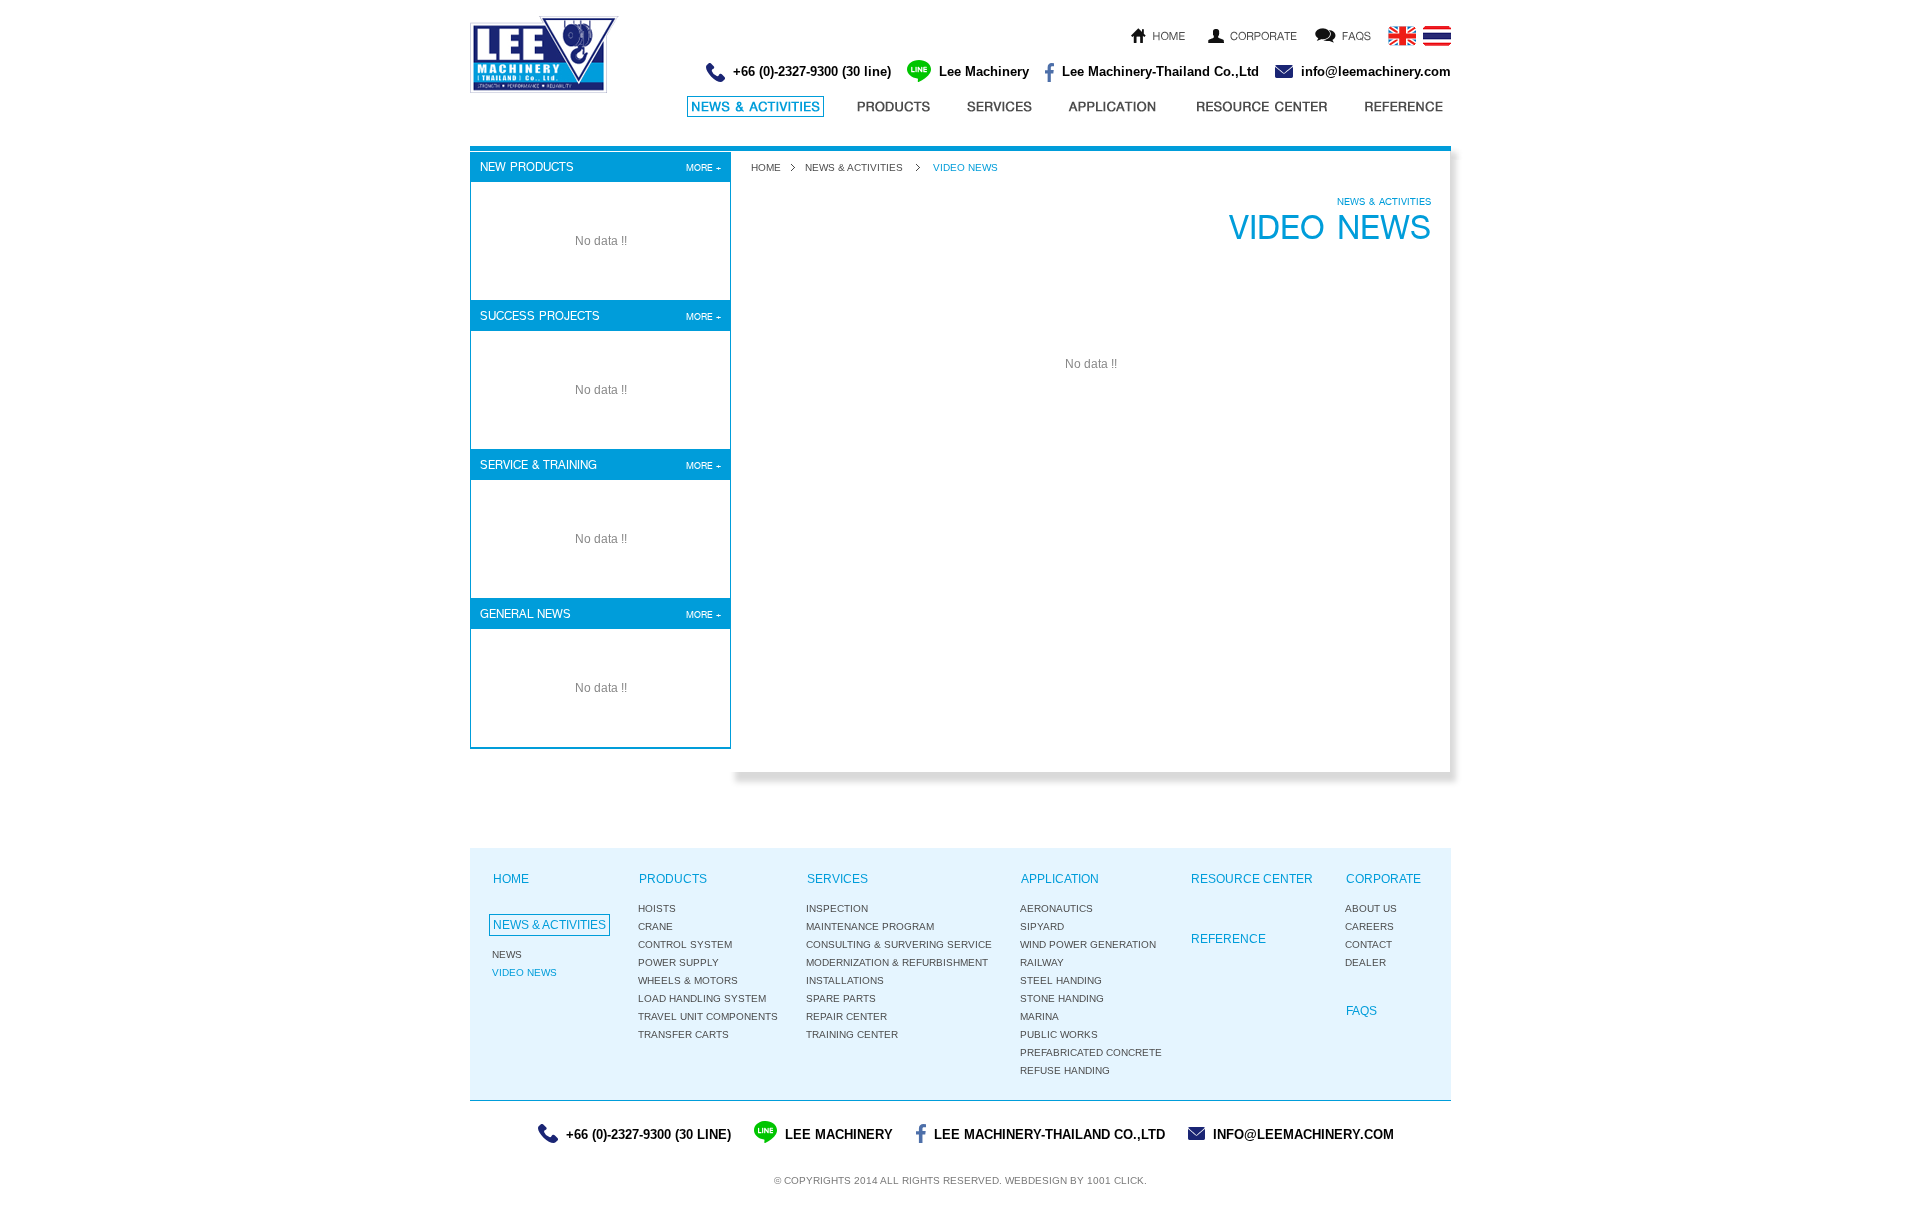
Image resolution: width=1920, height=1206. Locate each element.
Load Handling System (702, 998)
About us (1371, 908)
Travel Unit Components (708, 1016)
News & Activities (854, 167)
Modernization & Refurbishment (897, 962)
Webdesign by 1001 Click (1074, 1180)
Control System (685, 944)
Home (511, 879)
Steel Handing (1061, 980)
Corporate (1383, 879)
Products (673, 879)
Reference (1228, 939)
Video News (524, 972)
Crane (655, 926)
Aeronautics (1056, 908)
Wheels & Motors (688, 980)
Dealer (1365, 962)
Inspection (837, 908)
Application (1060, 879)
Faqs (1361, 1011)
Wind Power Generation (1088, 944)
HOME (766, 167)
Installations (845, 980)
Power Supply (678, 962)
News (507, 954)
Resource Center (1252, 879)
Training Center (852, 1034)
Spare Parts (841, 998)
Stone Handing (1062, 998)
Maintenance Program (870, 926)
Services (837, 879)
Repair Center (846, 1016)
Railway (1042, 962)
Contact (1368, 944)
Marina (1039, 1016)
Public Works (1059, 1034)
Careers (1369, 926)
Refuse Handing (1065, 1070)
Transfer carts (683, 1034)
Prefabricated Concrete (1091, 1052)
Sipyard (1042, 926)
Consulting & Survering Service (899, 944)
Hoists (657, 908)
